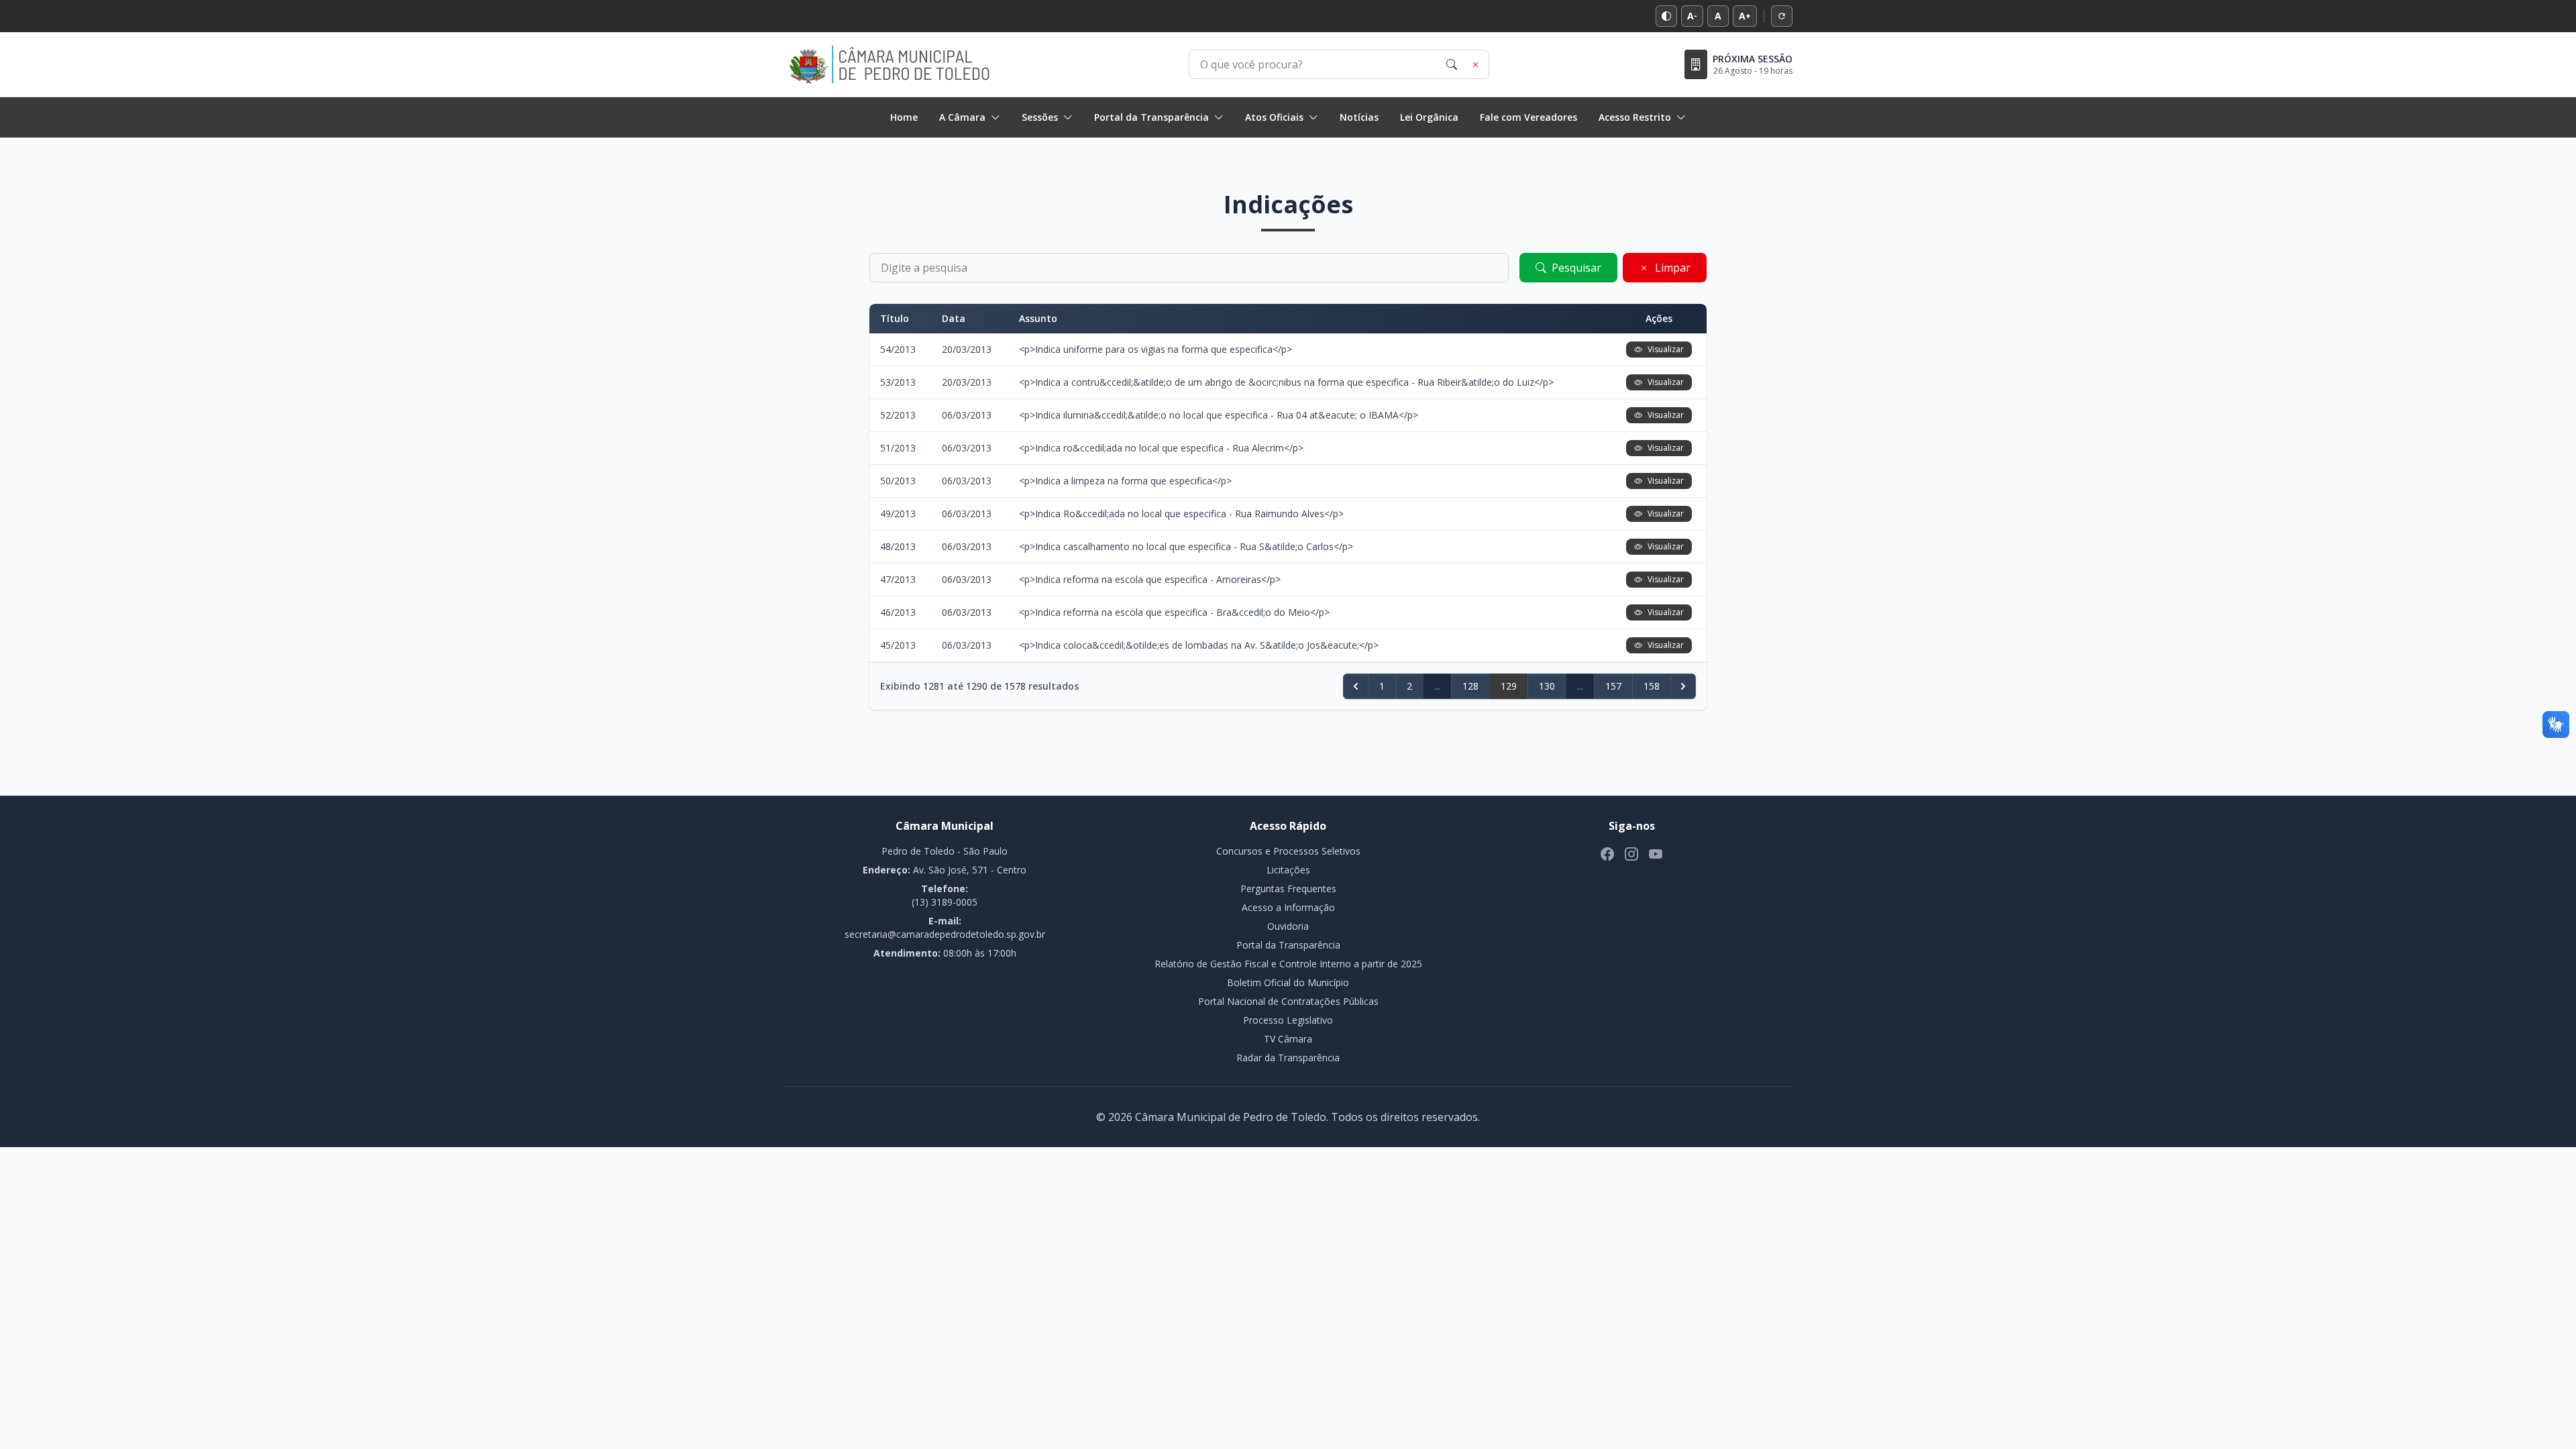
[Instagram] (1631, 854)
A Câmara (962, 117)
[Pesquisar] (1452, 64)
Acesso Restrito (1635, 117)
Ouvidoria (1288, 926)
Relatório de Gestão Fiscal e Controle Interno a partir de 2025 (1288, 964)
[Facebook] (1607, 854)
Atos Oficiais (1274, 117)
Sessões (1040, 117)
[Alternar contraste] (1666, 16)
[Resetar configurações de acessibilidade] (1782, 16)
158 (1652, 686)
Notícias (1359, 117)
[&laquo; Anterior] (1356, 686)
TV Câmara (1288, 1039)
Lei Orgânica (1429, 117)
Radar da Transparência (1288, 1058)
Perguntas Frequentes (1288, 889)
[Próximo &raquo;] (1683, 686)
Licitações (1288, 870)
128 (1470, 686)
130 (1547, 686)
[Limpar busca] (1476, 64)
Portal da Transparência (1151, 117)
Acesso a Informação (1288, 907)
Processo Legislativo (1288, 1020)
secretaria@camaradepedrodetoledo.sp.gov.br (945, 934)
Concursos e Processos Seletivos (1288, 851)
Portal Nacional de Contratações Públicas (1288, 1001)
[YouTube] (1656, 854)
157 (1613, 686)
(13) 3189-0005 (945, 902)
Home (904, 117)
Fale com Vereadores (1528, 117)
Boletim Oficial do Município (1288, 982)
